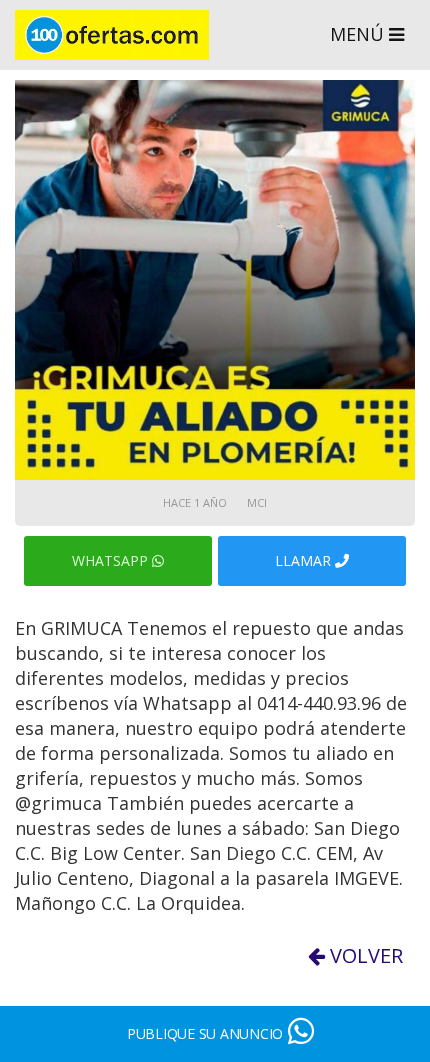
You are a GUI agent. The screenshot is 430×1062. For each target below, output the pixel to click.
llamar (305, 560)
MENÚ (359, 34)
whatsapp (112, 560)
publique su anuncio (205, 1033)
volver (364, 955)
